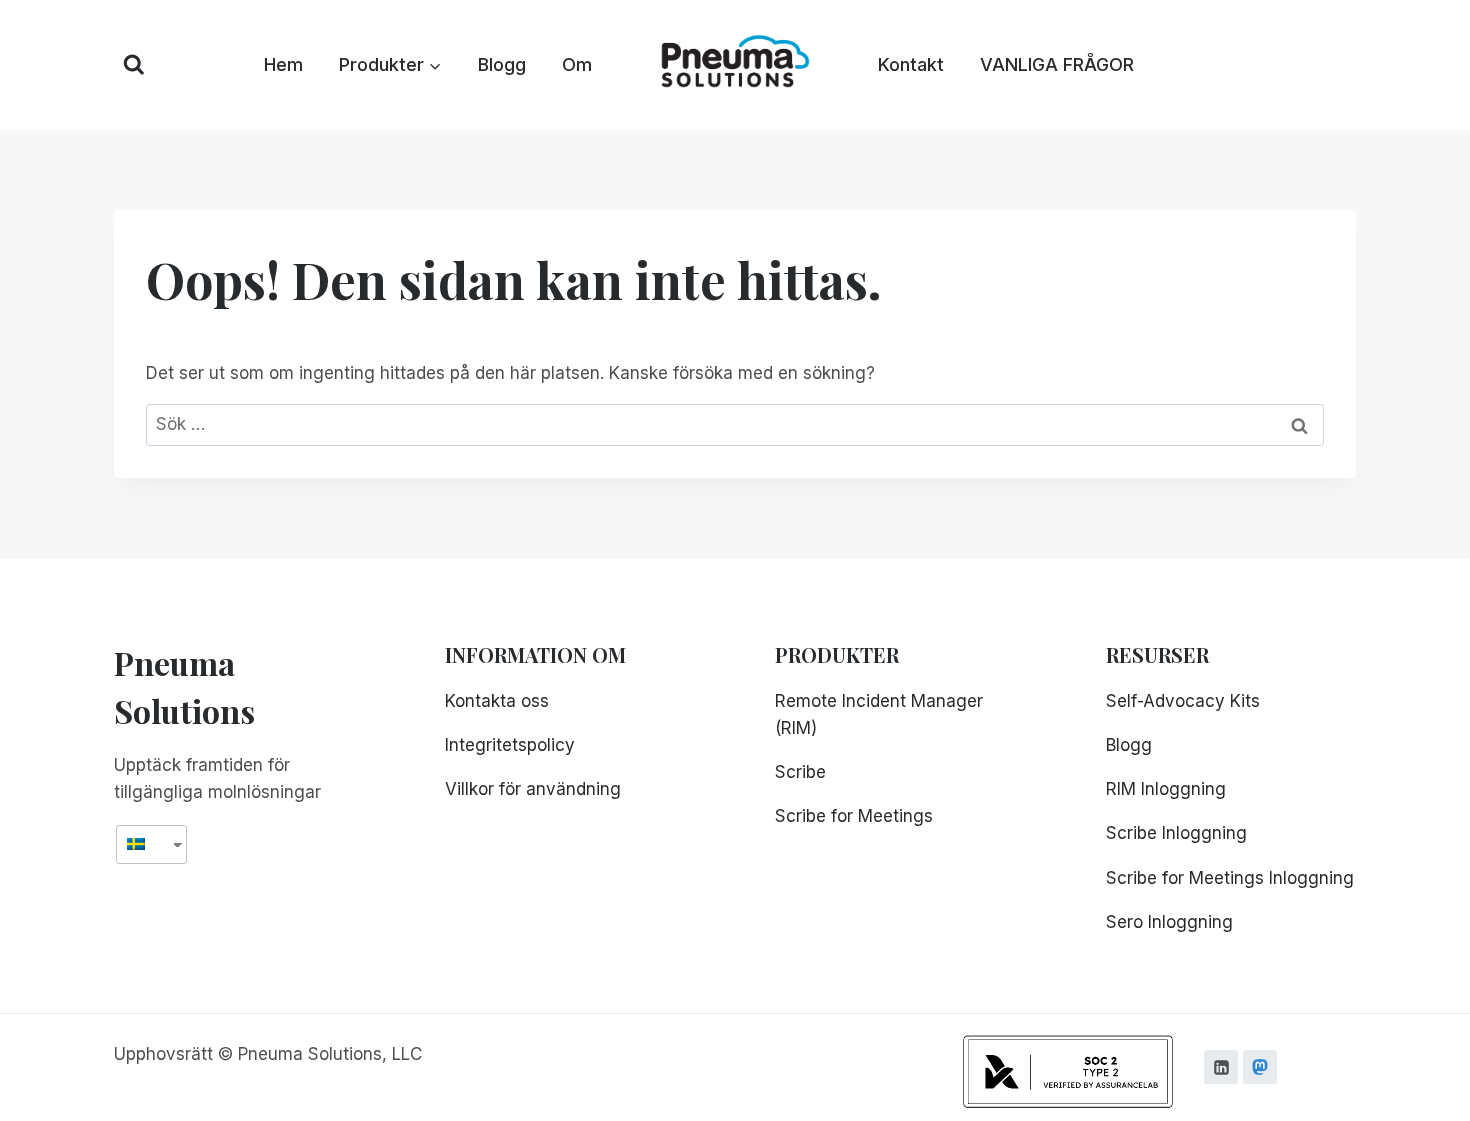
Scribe (800, 772)
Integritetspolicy (510, 745)
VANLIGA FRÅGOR (1057, 64)
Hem (283, 64)
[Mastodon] (1260, 1067)
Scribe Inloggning (1176, 833)
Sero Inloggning (1169, 922)
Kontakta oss (497, 701)
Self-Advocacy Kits (1183, 701)
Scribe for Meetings (854, 816)
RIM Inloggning (1166, 789)
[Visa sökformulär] (134, 65)
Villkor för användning (533, 789)
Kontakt (911, 64)
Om (577, 64)
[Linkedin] (1221, 1067)
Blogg (502, 64)
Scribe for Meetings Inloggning (1230, 878)
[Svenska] (144, 844)
